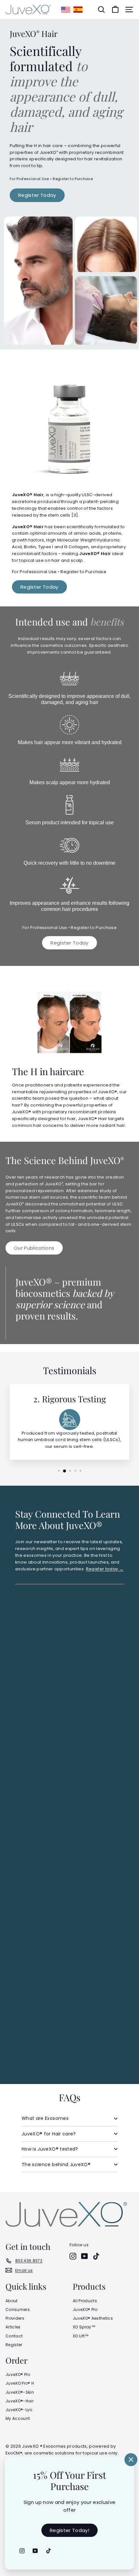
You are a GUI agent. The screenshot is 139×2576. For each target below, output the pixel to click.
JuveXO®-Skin (20, 2392)
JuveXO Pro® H (20, 2383)
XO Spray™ (84, 2327)
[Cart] (115, 10)
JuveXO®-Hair (20, 2401)
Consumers (18, 2309)
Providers (15, 2318)
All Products (85, 2301)
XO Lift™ (81, 2336)
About (12, 2301)
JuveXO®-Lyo (19, 2410)
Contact (14, 2336)
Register (14, 2345)
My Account (18, 2418)
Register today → (105, 1569)
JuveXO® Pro (85, 2309)
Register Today (37, 195)
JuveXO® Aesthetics (93, 2318)
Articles (13, 2327)
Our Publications (34, 1248)
